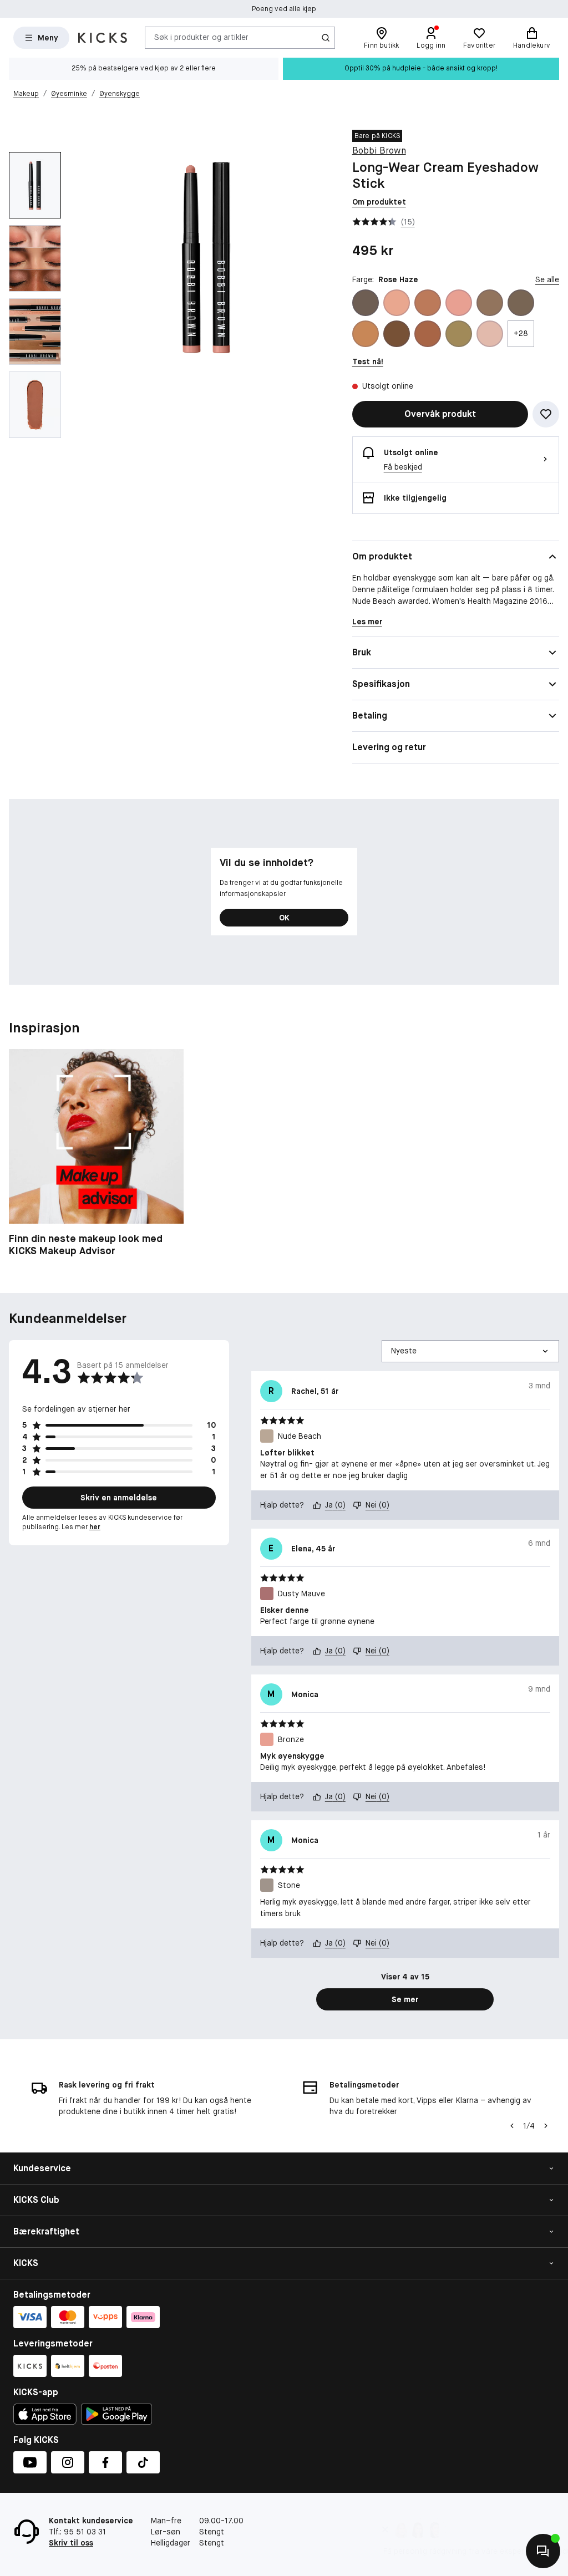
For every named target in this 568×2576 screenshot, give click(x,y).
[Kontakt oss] (543, 2551)
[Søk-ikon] (326, 38)
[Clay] (521, 303)
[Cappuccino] (490, 303)
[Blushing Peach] (428, 303)
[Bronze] (459, 303)
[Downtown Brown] (397, 334)
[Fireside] (428, 334)
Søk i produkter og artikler (201, 37)
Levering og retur (389, 747)
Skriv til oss (71, 2543)
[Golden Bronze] (459, 334)
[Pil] (546, 2126)
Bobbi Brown (379, 151)
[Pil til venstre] (512, 2126)
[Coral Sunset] (366, 334)
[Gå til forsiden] (103, 38)
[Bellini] (397, 303)
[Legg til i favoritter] (546, 414)
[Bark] (366, 303)
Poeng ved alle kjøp (284, 9)
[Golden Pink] (490, 334)
